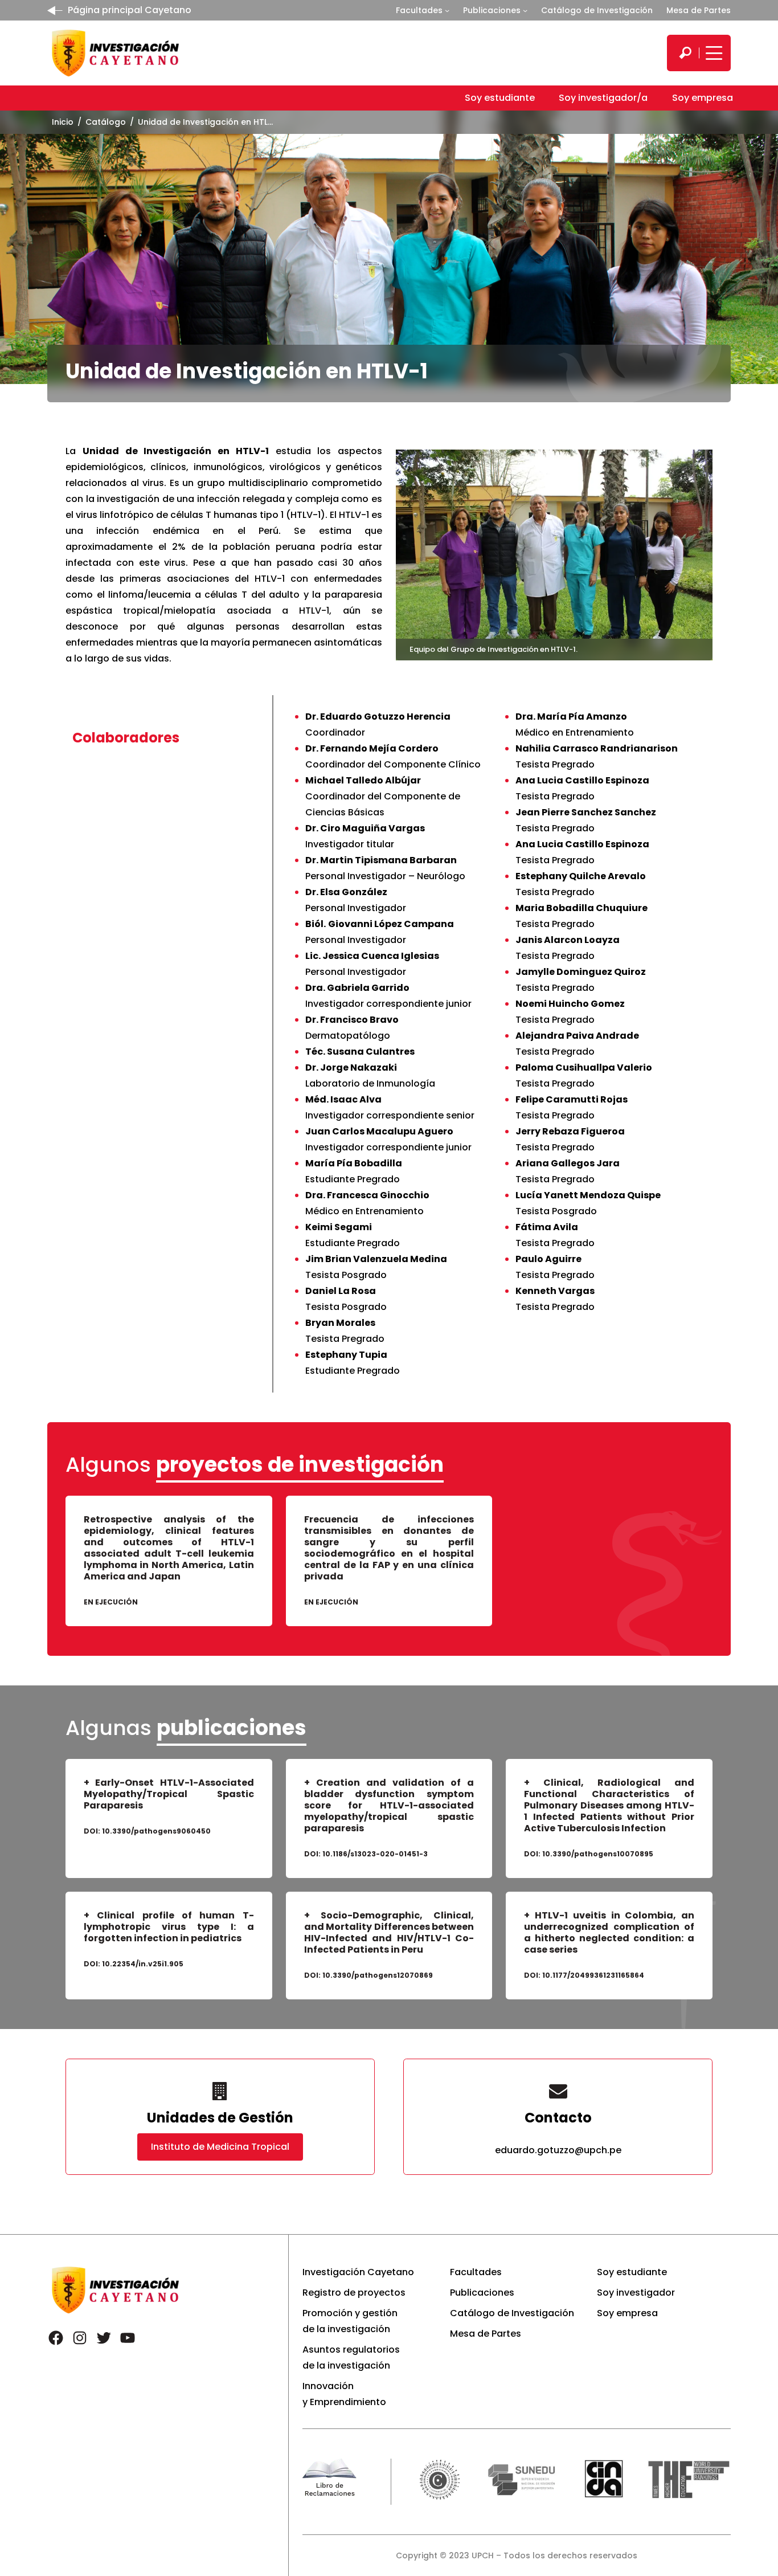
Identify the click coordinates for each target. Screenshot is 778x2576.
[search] (685, 53)
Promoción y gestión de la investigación (350, 2321)
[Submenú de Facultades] (447, 10)
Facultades (419, 10)
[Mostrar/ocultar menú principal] (713, 53)
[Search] (685, 53)
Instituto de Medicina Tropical (220, 2147)
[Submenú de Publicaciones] (525, 10)
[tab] (154, 738)
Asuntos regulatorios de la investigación (351, 2357)
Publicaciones (492, 10)
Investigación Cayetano (358, 2272)
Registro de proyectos (354, 2293)
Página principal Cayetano (130, 10)
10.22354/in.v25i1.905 (143, 1964)
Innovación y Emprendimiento (344, 2394)
